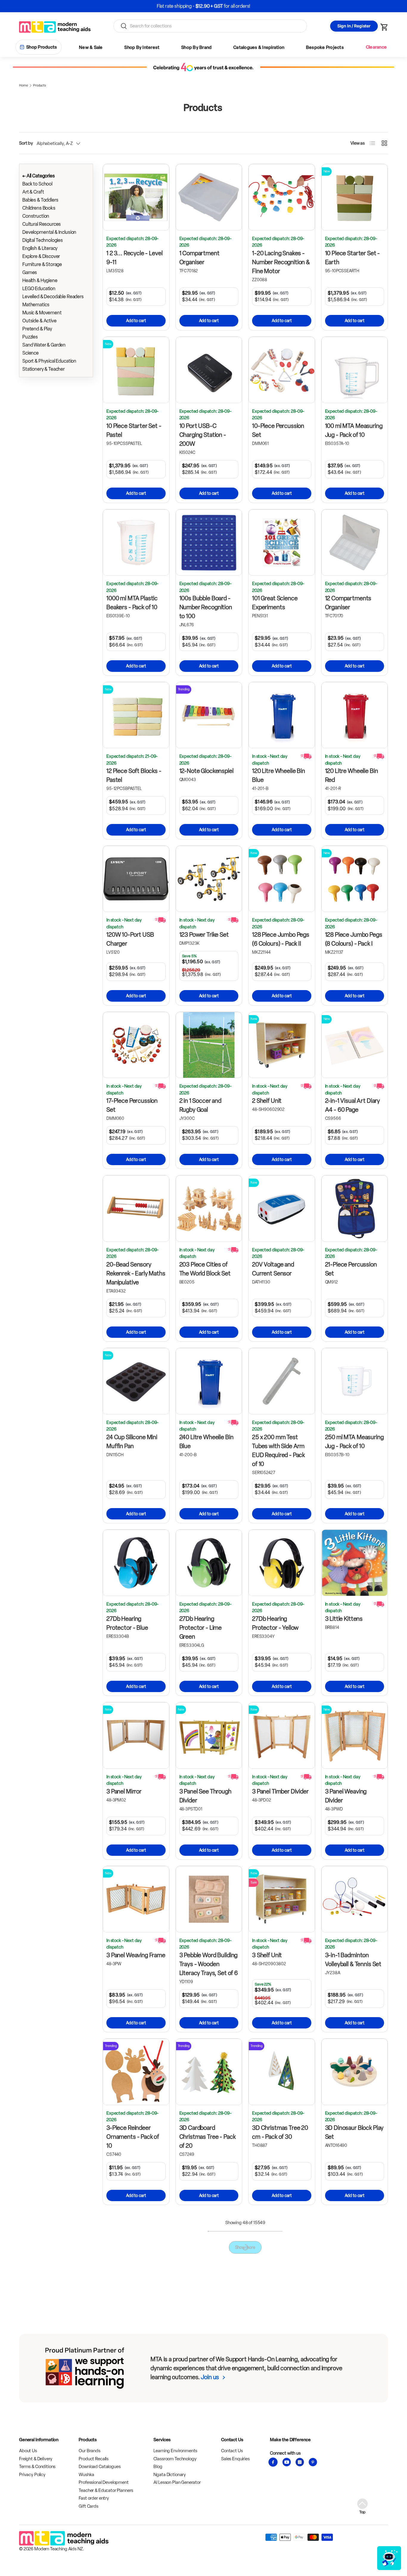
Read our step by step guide (226, 6)
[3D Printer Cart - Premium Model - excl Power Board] (355, 2245)
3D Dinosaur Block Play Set (354, 2132)
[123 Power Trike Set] (209, 879)
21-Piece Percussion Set (351, 1269)
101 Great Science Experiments (275, 603)
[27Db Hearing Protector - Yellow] (282, 1563)
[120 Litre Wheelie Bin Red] (355, 715)
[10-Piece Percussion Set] (282, 370)
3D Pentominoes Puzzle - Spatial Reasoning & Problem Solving (279, 2314)
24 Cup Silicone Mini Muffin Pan (132, 1442)
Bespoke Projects (325, 47)
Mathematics (36, 305)
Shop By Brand (196, 47)
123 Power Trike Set (204, 935)
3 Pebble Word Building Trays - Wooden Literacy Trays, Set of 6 (209, 1964)
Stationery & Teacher (44, 369)
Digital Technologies (43, 240)
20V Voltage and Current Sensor (273, 1269)
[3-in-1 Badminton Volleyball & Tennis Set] (355, 1899)
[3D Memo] (209, 2245)
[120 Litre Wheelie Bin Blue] (282, 715)
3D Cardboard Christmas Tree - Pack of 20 (208, 2137)
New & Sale (91, 47)
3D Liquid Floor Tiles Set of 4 (132, 2305)
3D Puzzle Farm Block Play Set (134, 2487)
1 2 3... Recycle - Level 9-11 (134, 258)
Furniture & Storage (42, 264)
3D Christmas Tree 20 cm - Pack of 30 (280, 2132)
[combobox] (210, 26)
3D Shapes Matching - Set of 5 (281, 2487)
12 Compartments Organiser (348, 603)
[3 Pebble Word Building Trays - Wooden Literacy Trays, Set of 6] (209, 1899)
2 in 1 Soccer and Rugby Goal (200, 1105)
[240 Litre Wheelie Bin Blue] (209, 1381)
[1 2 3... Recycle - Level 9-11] (136, 197)
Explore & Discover (41, 256)
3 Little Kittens (344, 1619)
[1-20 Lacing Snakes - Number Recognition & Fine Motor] (282, 197)
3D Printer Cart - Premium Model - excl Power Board (353, 2309)
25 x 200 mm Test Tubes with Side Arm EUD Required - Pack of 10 (278, 1451)
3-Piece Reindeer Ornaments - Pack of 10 (133, 2137)
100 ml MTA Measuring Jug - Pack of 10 (354, 430)
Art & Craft (33, 192)
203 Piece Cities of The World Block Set (205, 1269)
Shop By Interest (142, 47)
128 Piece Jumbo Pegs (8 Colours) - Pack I (354, 939)
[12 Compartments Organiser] (355, 543)
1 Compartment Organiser (199, 258)
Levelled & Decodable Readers (53, 297)
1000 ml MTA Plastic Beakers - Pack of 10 (132, 603)
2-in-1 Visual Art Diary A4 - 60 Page (353, 1105)
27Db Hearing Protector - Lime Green (201, 1628)
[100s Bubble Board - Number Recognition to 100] (209, 543)
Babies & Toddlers (40, 200)
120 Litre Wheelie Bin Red (352, 775)
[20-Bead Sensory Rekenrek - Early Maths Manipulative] (136, 1209)
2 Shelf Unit (267, 1101)
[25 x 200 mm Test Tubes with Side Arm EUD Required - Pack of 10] (282, 1381)
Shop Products (42, 47)
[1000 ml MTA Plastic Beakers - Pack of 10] (136, 543)
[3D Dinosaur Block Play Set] (355, 2072)
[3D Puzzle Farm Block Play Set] (136, 2426)
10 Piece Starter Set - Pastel (134, 430)
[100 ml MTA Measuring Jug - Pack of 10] (355, 370)
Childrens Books (39, 208)
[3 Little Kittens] (355, 1563)
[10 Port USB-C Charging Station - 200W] (209, 370)
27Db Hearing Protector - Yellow (275, 1623)
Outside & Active (39, 321)
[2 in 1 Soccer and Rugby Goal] (209, 1045)
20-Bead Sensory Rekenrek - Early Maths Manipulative (136, 1273)
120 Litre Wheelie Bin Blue (279, 775)
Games (30, 272)
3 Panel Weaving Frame (136, 1955)
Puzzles (30, 337)
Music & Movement (42, 313)
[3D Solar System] (355, 2426)
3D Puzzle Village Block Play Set (209, 2487)
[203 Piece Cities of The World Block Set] (209, 1209)
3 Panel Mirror (124, 1791)
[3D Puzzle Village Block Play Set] (209, 2426)
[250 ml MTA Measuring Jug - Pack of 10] (355, 1381)
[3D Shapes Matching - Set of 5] (282, 2426)
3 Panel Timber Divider (280, 1791)
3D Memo (192, 2300)
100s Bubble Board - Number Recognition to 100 (206, 607)
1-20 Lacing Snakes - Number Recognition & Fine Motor (281, 262)
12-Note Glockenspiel (206, 771)
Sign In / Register (354, 26)
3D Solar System (347, 2482)
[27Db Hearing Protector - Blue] (136, 1563)
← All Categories (39, 176)
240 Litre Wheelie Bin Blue (206, 1442)
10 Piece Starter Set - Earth (353, 258)
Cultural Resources (42, 224)
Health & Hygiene (40, 280)
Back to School (37, 184)
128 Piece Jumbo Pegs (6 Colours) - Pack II (281, 939)
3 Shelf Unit (267, 1955)
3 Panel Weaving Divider (346, 1796)
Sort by (26, 143)
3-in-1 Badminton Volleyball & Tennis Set (353, 1960)
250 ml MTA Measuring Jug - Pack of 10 (354, 1442)
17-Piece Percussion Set (132, 1105)
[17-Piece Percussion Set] (136, 1045)
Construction (36, 216)
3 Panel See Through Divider (205, 1796)
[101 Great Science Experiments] (282, 543)
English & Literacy (40, 248)
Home (23, 85)
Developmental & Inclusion (49, 232)
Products (39, 85)
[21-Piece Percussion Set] (355, 1209)
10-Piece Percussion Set (278, 430)
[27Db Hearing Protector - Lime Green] (209, 1563)
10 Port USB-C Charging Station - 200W (203, 435)
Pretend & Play (37, 329)
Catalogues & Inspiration (259, 47)
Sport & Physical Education (49, 361)
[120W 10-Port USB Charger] (136, 879)
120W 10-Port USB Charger (130, 939)
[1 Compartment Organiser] (209, 197)
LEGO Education (39, 289)
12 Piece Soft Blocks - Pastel (134, 775)
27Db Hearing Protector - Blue (127, 1623)
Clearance (376, 47)
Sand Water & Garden (44, 345)
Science (31, 353)
